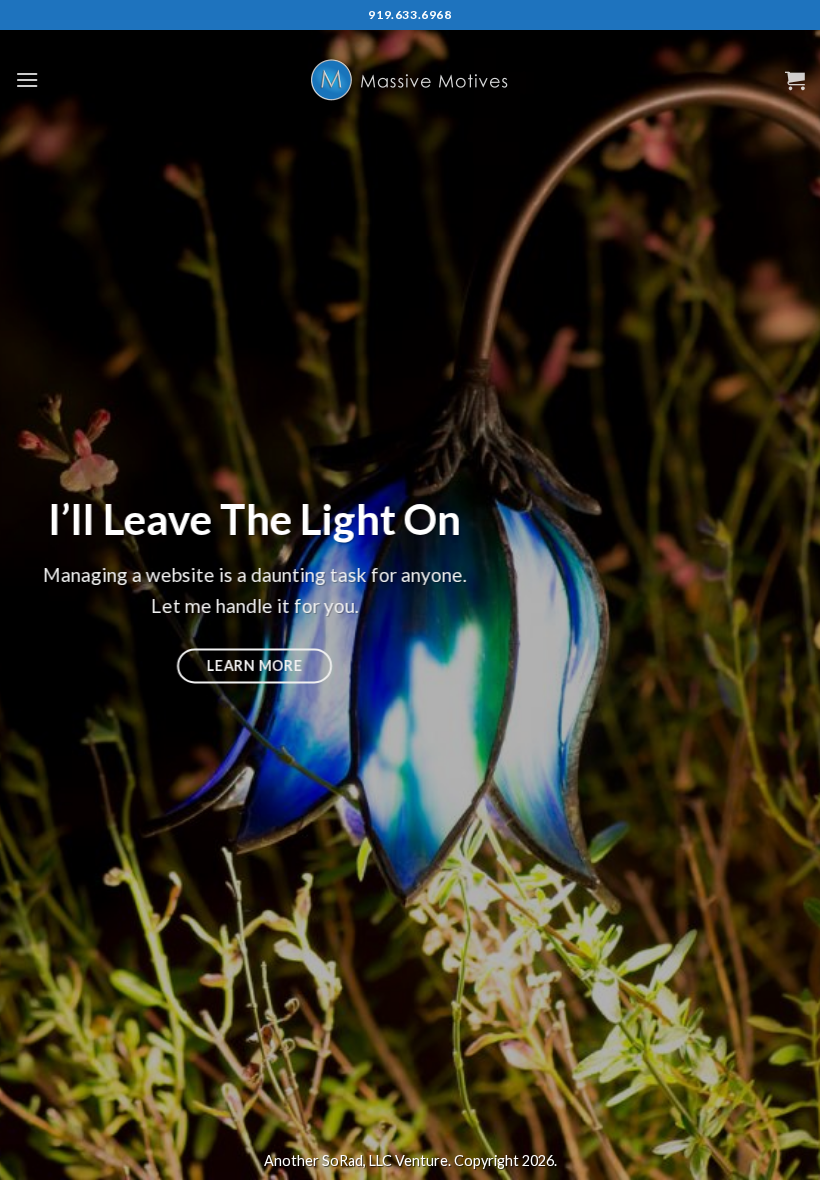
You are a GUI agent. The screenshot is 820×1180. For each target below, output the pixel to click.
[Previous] (42, 590)
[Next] (778, 590)
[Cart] (795, 80)
